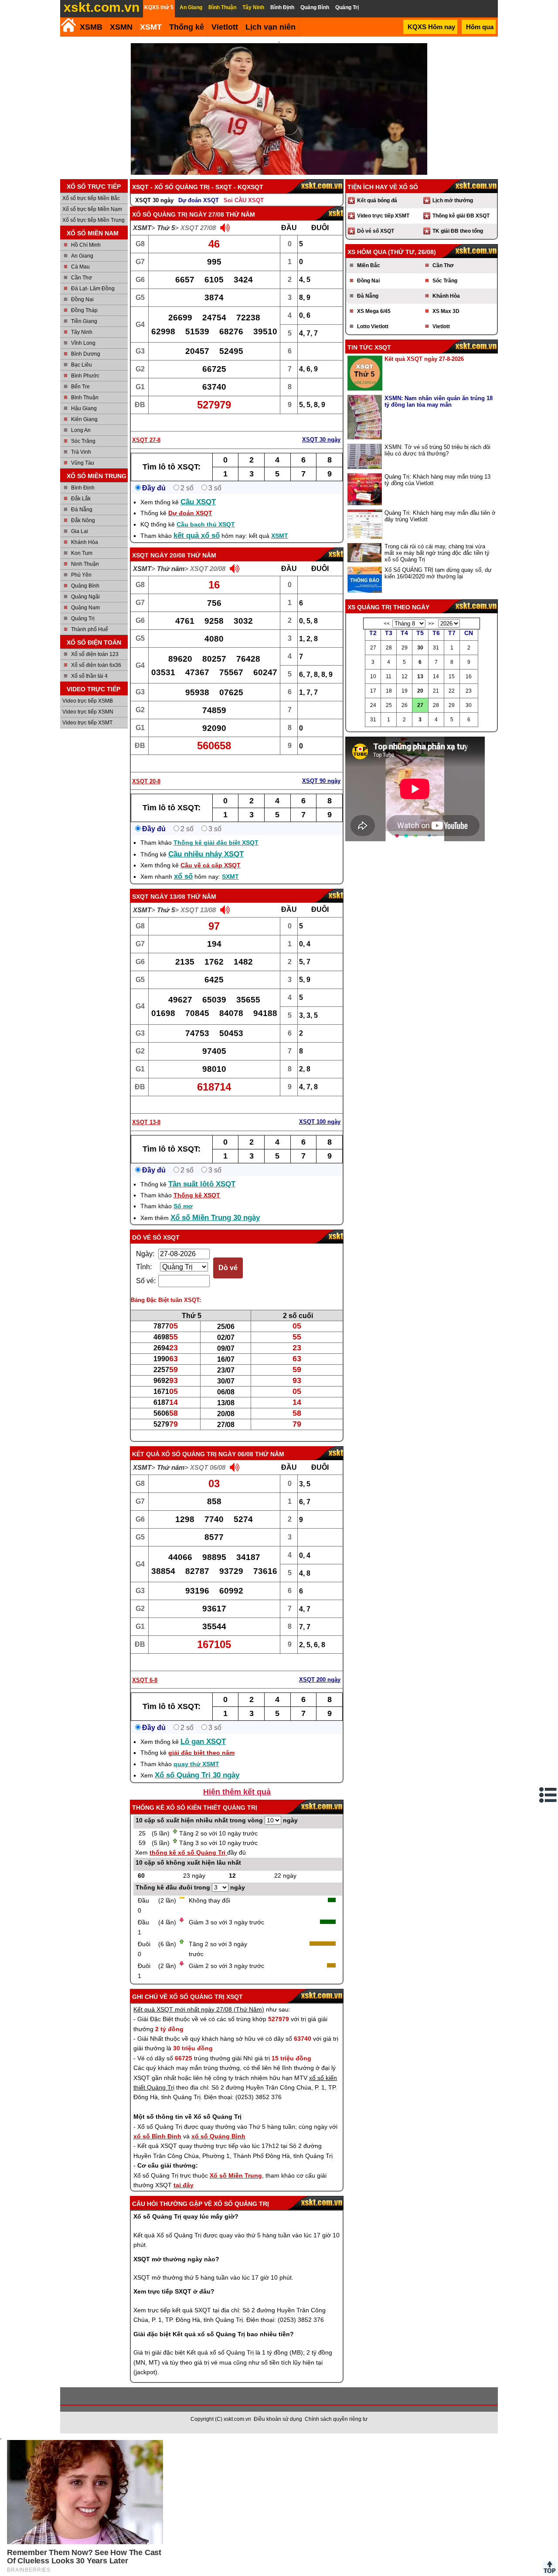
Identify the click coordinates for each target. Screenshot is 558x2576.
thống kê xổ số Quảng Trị (188, 1852)
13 (420, 676)
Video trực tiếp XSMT (87, 723)
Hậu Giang (84, 408)
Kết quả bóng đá (377, 201)
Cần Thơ (82, 278)
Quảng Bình (85, 586)
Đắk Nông (83, 520)
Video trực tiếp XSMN (88, 712)
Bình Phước (85, 376)
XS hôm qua (367, 252)
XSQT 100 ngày (320, 1122)
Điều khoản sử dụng (278, 2419)
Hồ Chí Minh (86, 245)
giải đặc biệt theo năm (201, 1753)
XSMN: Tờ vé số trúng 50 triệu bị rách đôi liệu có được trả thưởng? (437, 450)
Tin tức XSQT (369, 347)
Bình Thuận (85, 398)
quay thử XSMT (196, 1764)
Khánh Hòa (85, 542)
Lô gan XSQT (203, 1742)
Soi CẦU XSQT (244, 200)
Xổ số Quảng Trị (160, 214)
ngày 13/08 (168, 897)
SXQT (140, 897)
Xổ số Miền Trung (236, 2175)
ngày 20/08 (168, 555)
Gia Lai (80, 531)
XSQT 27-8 (146, 440)
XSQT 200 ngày (320, 1680)
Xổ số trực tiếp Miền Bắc (91, 198)
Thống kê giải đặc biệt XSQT (216, 843)
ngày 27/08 (207, 214)
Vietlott (441, 326)
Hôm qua (480, 27)
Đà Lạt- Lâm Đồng (93, 289)
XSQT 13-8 (146, 1122)
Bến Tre (80, 387)
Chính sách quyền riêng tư (336, 2419)
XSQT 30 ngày (154, 200)
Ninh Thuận (85, 564)
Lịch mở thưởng (453, 201)
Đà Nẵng (82, 510)
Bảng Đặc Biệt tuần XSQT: (166, 1300)
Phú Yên (81, 575)
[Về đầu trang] (549, 2567)
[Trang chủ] (68, 25)
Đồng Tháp (84, 310)
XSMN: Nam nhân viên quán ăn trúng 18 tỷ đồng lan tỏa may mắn (439, 401)
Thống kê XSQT (197, 1195)
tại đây (184, 2185)
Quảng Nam (85, 608)
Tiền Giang (84, 321)
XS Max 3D (446, 311)
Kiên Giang (84, 419)
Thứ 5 (166, 228)
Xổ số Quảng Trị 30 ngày (197, 1775)
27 (420, 705)
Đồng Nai (82, 299)
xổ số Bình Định (157, 2136)
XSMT (151, 27)
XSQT (140, 555)
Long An (81, 430)
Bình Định (83, 488)
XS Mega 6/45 (374, 311)
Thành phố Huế (90, 629)
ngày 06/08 (236, 1454)
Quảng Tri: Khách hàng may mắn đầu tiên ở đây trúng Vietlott (440, 516)
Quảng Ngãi (85, 597)
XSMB (91, 27)
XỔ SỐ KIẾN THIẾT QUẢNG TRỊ (212, 1808)
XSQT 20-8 (146, 781)
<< (387, 624)
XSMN (121, 27)
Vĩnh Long (83, 343)
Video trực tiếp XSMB (88, 701)
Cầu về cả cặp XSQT (211, 865)
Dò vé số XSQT (156, 1237)
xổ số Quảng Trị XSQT (206, 1997)
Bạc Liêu (82, 365)
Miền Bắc (369, 265)
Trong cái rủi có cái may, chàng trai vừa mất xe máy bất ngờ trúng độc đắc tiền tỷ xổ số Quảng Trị (437, 553)
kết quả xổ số (197, 535)
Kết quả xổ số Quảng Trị (174, 1454)
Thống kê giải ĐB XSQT (461, 216)
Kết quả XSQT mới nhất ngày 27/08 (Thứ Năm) (199, 2009)
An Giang (82, 256)
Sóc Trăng (83, 441)
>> (431, 624)
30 (420, 648)
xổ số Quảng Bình (218, 2136)
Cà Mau (80, 267)
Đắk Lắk (81, 499)
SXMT (230, 877)
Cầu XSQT (198, 502)
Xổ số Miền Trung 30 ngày (215, 1218)
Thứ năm (171, 569)
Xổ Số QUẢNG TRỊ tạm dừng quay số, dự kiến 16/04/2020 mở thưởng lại (438, 573)
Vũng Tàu (83, 463)
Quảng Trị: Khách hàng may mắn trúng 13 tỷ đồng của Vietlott (437, 480)
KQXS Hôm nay (431, 27)
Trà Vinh (81, 452)
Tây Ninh (82, 332)
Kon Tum (82, 553)
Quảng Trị (83, 619)
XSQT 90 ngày (321, 781)
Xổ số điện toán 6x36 (96, 665)
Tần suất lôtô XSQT (202, 1184)
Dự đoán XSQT (199, 200)
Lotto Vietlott (373, 326)
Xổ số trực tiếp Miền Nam (92, 209)
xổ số (183, 876)
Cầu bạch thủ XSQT (206, 524)
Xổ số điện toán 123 (95, 654)
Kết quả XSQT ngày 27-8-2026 (424, 359)
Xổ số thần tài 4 (89, 676)
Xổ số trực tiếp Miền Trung (94, 220)
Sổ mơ (183, 1206)
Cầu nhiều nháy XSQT (206, 854)
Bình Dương (86, 354)
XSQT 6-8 (145, 1680)
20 (420, 691)
